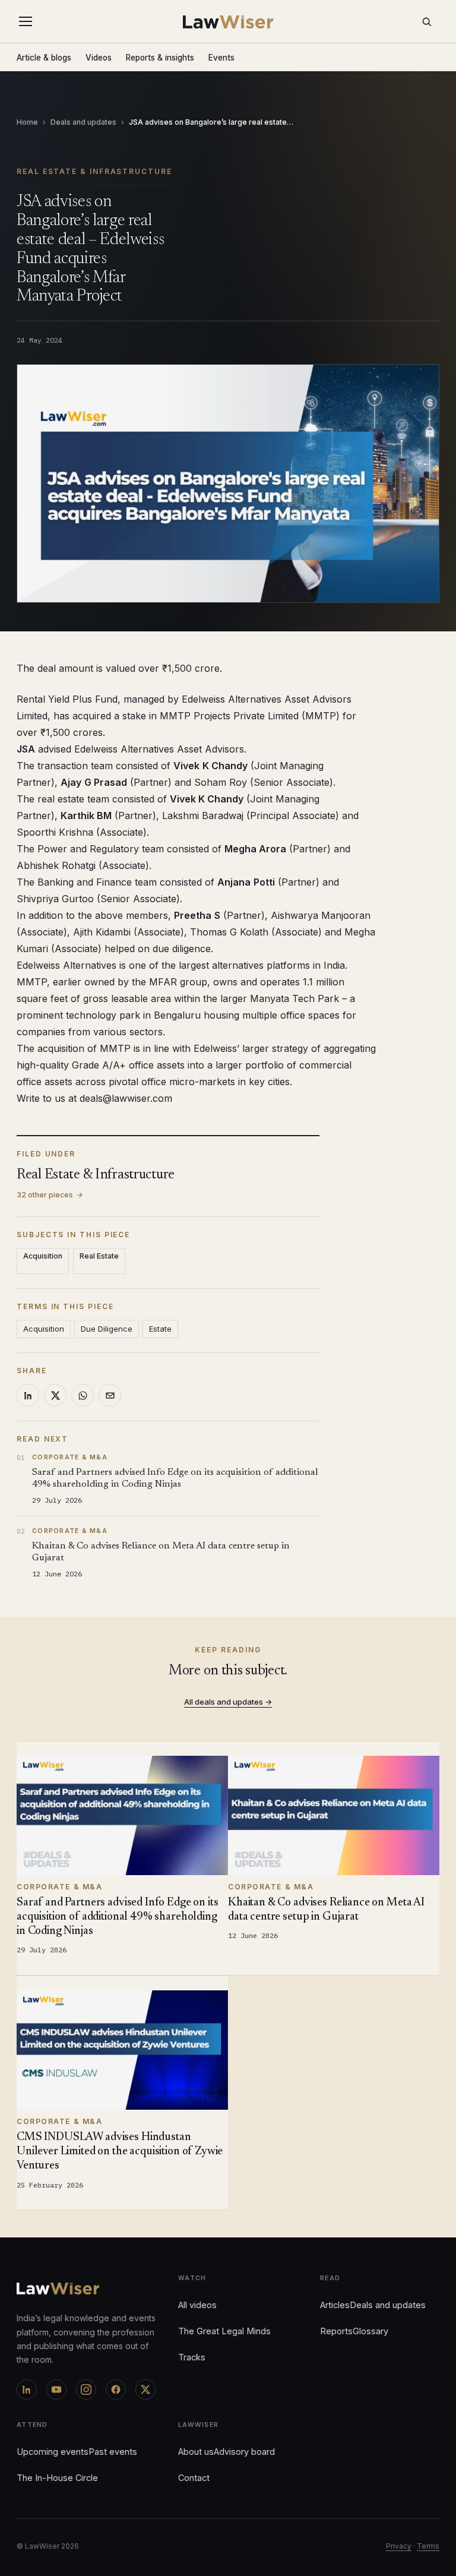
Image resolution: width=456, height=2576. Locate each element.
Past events (113, 2452)
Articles (335, 2305)
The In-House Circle (57, 2478)
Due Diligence (107, 1329)
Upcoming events (53, 2452)
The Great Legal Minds (224, 2331)
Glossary (370, 2331)
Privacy (399, 2546)
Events (221, 58)
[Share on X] (55, 1395)
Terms (428, 2546)
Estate (160, 1329)
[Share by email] (110, 1395)
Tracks (192, 2357)
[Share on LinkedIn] (28, 1395)
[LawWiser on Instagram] (86, 2389)
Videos (99, 58)
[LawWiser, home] (228, 22)
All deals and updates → (228, 1702)
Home (27, 122)
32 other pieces (50, 1195)
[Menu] (28, 21)
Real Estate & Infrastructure (94, 171)
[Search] (426, 21)
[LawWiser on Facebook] (116, 2389)
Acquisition (43, 1256)
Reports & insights (160, 58)
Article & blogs (44, 58)
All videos (197, 2305)
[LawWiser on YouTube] (56, 2389)
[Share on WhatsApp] (83, 1395)
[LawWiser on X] (145, 2389)
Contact (194, 2478)
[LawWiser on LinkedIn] (27, 2389)
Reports (336, 2331)
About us (196, 2452)
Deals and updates (83, 122)
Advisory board (244, 2452)
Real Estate (99, 1256)
